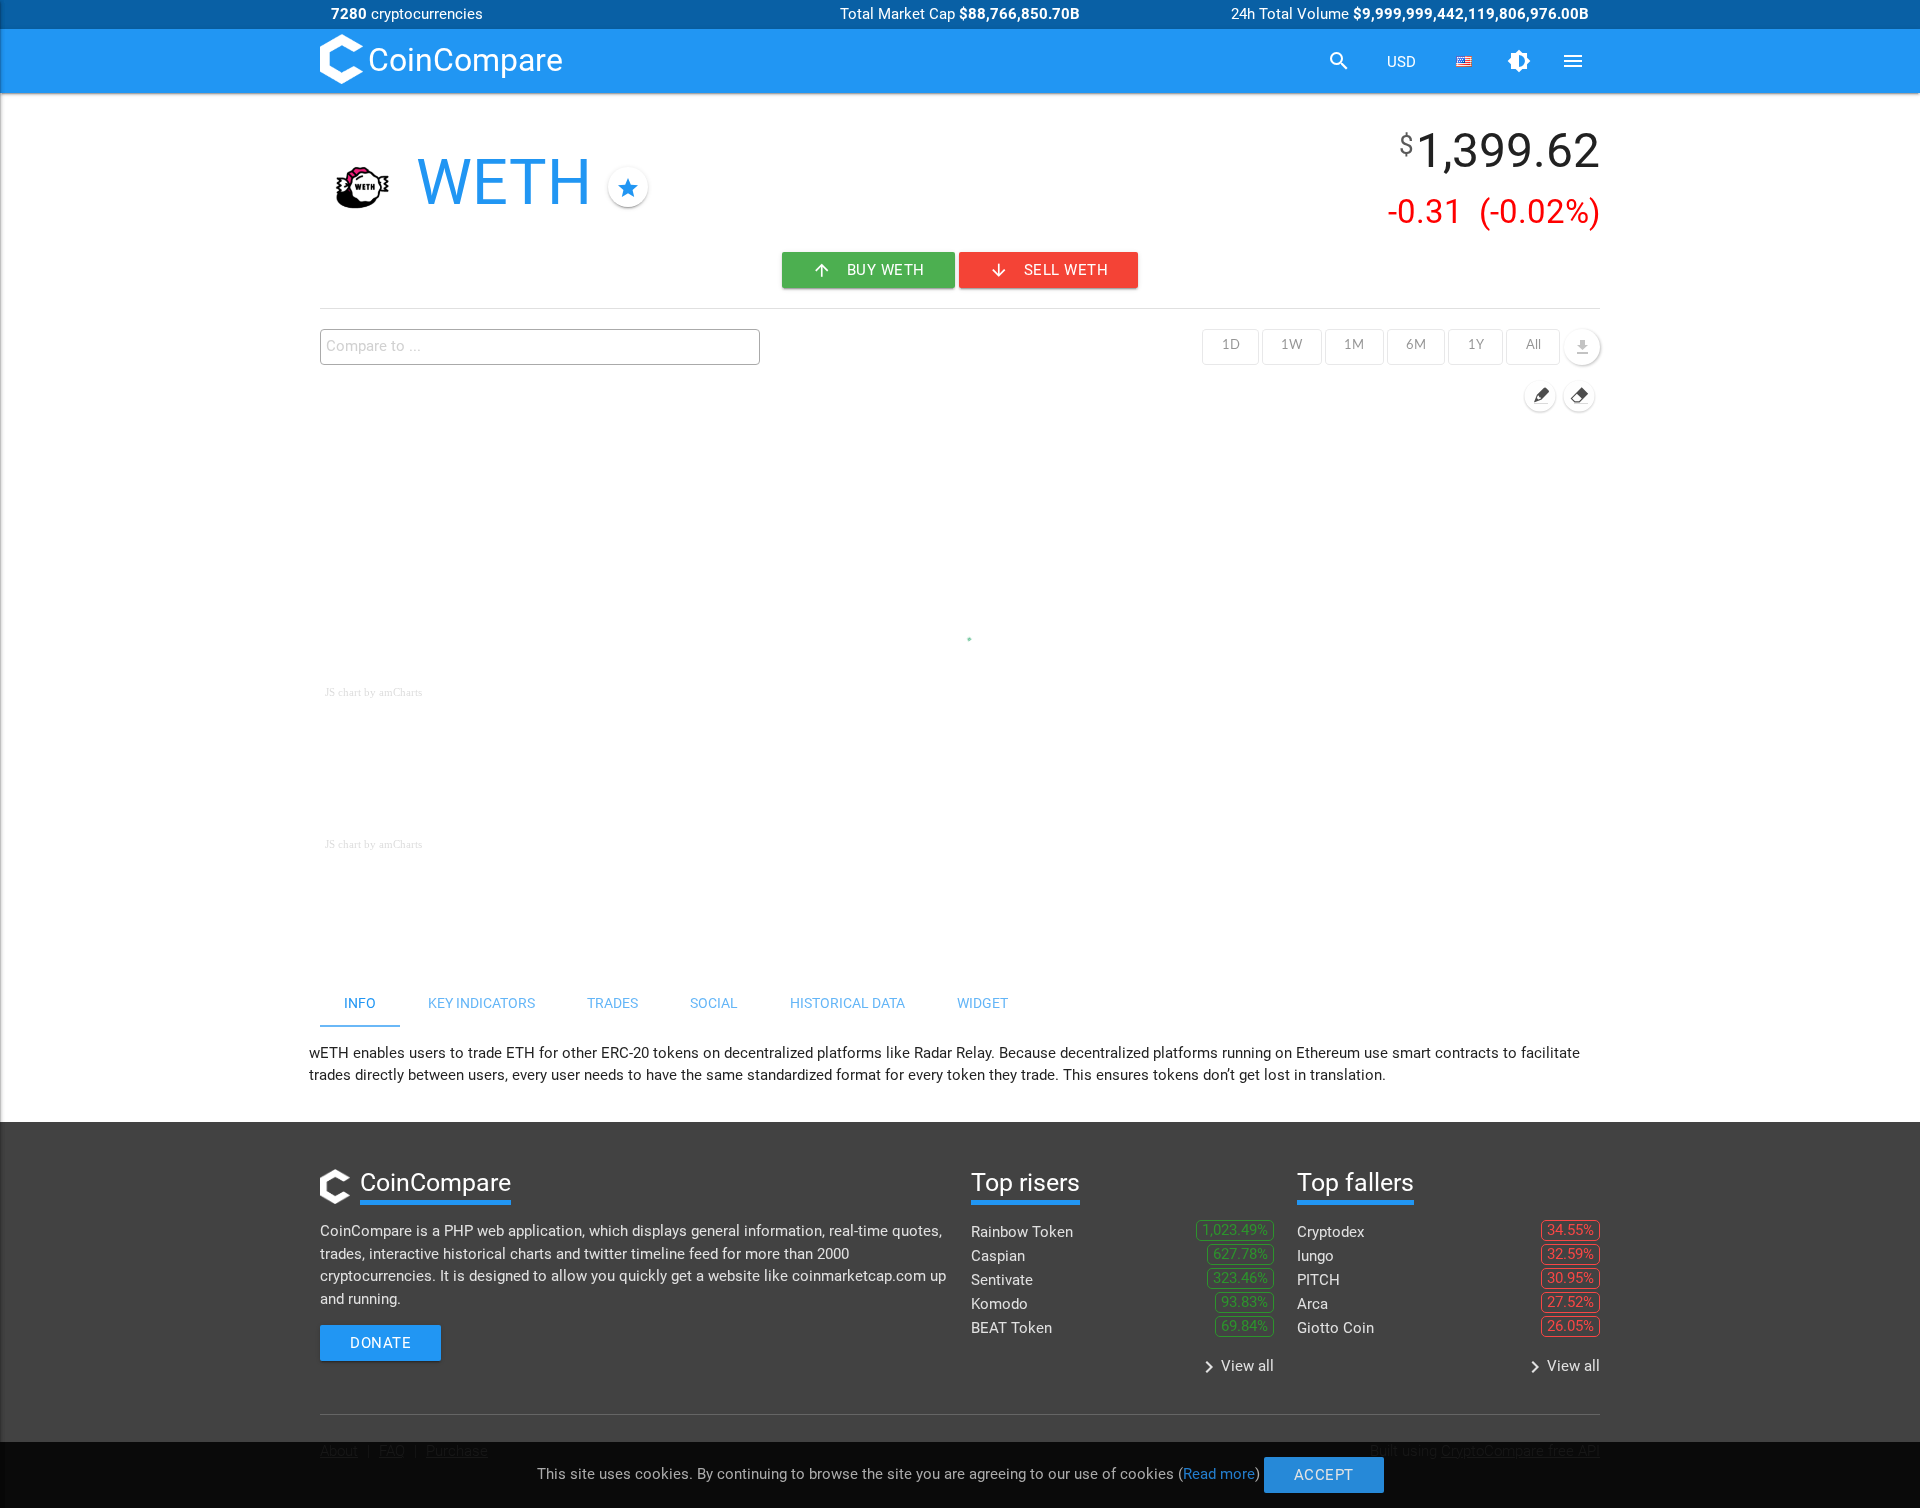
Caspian (998, 1256)
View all (1235, 1367)
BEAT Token (1011, 1328)
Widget (982, 1003)
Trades (612, 1003)
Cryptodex (1330, 1232)
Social (714, 1003)
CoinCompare (465, 60)
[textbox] (545, 346)
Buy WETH (868, 270)
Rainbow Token (1022, 1232)
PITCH (1318, 1280)
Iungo (1315, 1256)
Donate (380, 1343)
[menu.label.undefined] (1582, 347)
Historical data (847, 1003)
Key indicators (481, 1003)
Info (360, 1003)
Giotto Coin (1335, 1328)
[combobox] (1401, 62)
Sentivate (1002, 1280)
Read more (1219, 1474)
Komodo (999, 1304)
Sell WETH (1049, 270)
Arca (1312, 1304)
